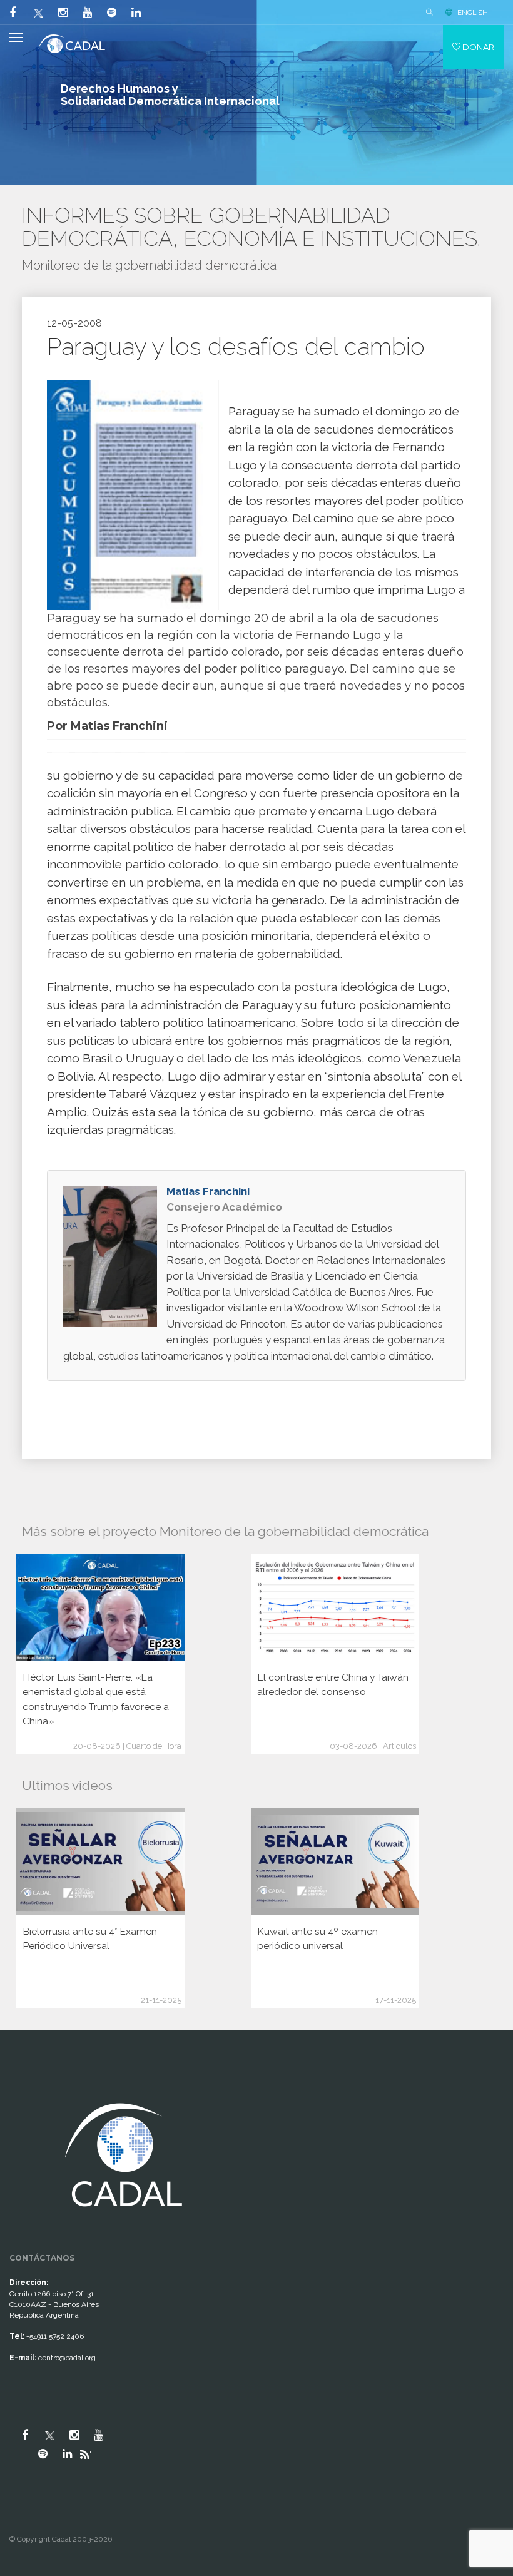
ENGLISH (473, 13)
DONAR (477, 47)
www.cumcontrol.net (24, 2087)
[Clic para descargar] (128, 495)
